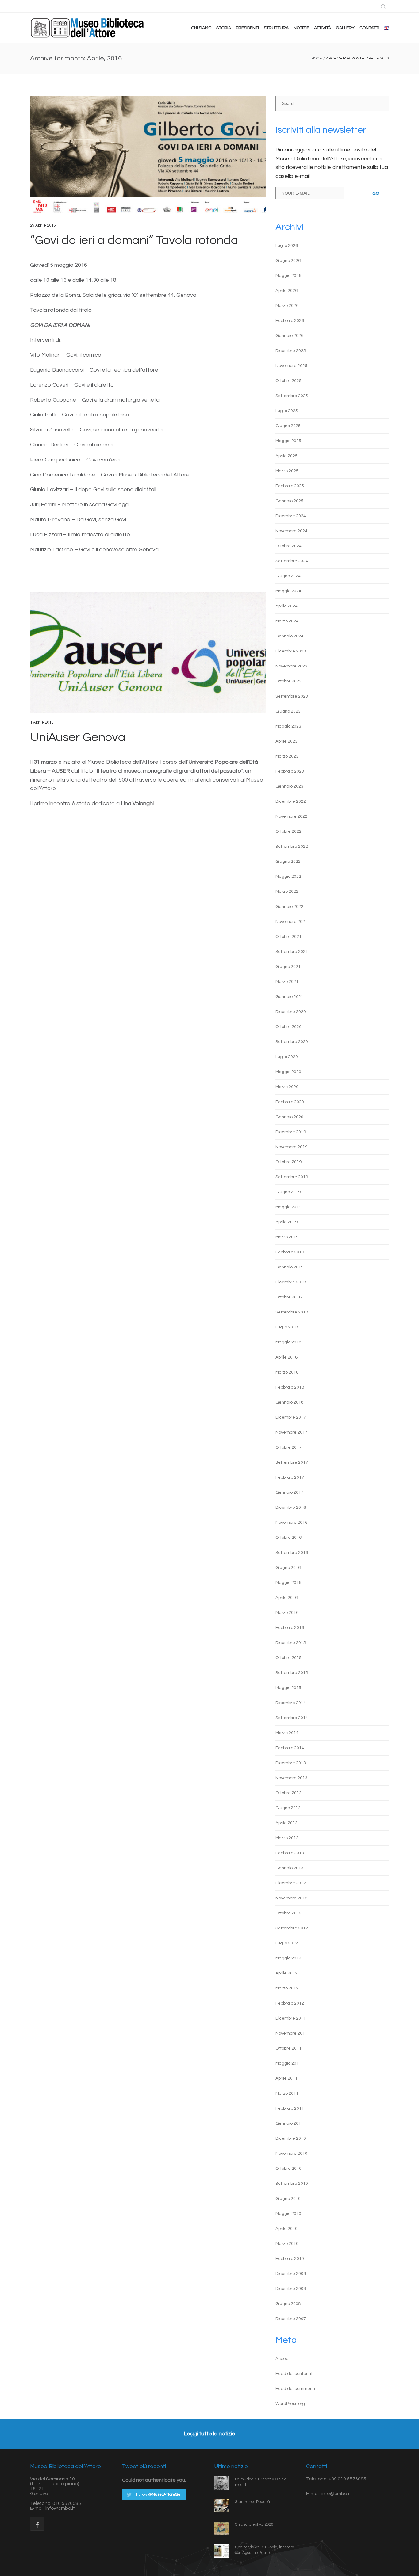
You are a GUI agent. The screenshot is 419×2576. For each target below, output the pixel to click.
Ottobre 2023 (288, 681)
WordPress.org (290, 2404)
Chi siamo (201, 28)
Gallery (345, 28)
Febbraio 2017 (290, 1477)
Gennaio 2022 (289, 907)
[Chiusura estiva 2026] (225, 2528)
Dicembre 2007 (291, 2319)
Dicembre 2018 (291, 1282)
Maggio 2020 (288, 1072)
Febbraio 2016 (290, 1628)
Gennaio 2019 (289, 1267)
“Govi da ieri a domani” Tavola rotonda (134, 240)
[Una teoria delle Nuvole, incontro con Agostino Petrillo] (225, 2551)
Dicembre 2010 (291, 2138)
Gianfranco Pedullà (252, 2502)
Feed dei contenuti (294, 2374)
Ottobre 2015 (288, 1658)
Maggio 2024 (288, 591)
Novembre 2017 (291, 1432)
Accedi (283, 2359)
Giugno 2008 (288, 2304)
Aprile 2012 (286, 1973)
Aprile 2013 (286, 1823)
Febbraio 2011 (290, 2108)
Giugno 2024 (288, 576)
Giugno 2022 (288, 862)
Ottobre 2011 (288, 2048)
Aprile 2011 (286, 2078)
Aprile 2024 (286, 606)
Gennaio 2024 (289, 636)
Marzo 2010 (287, 2244)
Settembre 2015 (292, 1673)
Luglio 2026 (287, 246)
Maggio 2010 (288, 2214)
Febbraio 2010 (290, 2259)
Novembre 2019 (291, 1147)
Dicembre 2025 (291, 351)
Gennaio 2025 (289, 501)
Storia (224, 28)
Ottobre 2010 (288, 2169)
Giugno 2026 (288, 261)
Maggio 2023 (288, 726)
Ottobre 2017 (288, 1447)
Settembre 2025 (292, 396)
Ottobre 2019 (288, 1162)
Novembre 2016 (291, 1523)
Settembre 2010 (292, 2184)
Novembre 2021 (291, 922)
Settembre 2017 (292, 1462)
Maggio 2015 (288, 1688)
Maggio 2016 (288, 1583)
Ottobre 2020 (288, 1027)
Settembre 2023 (292, 696)
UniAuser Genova (78, 737)
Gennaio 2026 (289, 336)
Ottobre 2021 (288, 937)
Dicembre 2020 (291, 1012)
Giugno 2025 (288, 426)
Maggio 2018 (288, 1342)
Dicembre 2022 (291, 801)
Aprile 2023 (286, 741)
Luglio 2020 (287, 1057)
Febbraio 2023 (290, 771)
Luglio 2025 (287, 411)
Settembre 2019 (292, 1177)
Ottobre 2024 (288, 546)
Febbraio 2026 (290, 321)
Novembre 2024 (291, 531)
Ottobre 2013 (288, 1793)
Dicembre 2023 (291, 651)
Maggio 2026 (288, 276)
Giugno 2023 (288, 711)
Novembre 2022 (291, 816)
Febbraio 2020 (290, 1102)
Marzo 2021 (287, 982)
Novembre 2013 (291, 1778)
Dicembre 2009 (291, 2274)
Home (317, 58)
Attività (323, 28)
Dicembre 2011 (291, 2018)
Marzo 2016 (287, 1613)
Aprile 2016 (286, 1598)
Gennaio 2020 (289, 1117)
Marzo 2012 (287, 1988)
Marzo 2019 (287, 1237)
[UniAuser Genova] (148, 653)
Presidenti (247, 28)
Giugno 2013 (288, 1808)
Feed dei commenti (295, 2389)
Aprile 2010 (286, 2229)
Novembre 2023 (291, 666)
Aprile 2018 (286, 1357)
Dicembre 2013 (291, 1763)
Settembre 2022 (292, 847)
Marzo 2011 (287, 2093)
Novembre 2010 (291, 2154)
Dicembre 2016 (291, 1508)
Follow (158, 2494)
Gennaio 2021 (289, 997)
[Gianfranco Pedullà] (225, 2505)
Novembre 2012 (291, 1898)
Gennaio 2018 (289, 1402)
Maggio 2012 (288, 1958)
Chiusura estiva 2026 (254, 2524)
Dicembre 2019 (291, 1132)
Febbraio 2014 (290, 1748)
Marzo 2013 (287, 1838)
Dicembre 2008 (291, 2289)
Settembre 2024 (292, 561)
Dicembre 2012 (291, 1883)
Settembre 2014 (292, 1718)
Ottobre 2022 (288, 831)
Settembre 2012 (292, 1928)
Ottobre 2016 (288, 1538)
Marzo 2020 (287, 1087)
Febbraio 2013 (290, 1853)
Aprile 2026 (286, 291)
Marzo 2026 (287, 306)
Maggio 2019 (288, 1207)
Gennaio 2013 (289, 1868)
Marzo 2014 (287, 1733)
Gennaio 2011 (289, 2123)
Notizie (301, 28)
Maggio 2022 (288, 877)
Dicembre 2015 (291, 1643)
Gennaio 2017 (289, 1492)
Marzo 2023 (287, 756)
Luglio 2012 (287, 1943)
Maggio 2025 (288, 441)
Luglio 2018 (287, 1327)
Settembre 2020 (292, 1042)
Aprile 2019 (286, 1222)
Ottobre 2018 (288, 1297)
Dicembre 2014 (291, 1703)
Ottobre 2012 (288, 1913)
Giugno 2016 (288, 1568)
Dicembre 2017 (291, 1417)
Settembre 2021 (292, 952)
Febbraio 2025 (290, 486)
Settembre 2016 (292, 1553)
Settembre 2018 (292, 1312)
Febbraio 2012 (290, 2003)
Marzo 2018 (287, 1372)
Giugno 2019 (288, 1192)
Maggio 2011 (288, 2063)
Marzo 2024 (287, 621)
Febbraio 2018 (290, 1387)
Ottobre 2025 (288, 381)
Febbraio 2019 (290, 1252)
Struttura (276, 28)
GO (376, 193)
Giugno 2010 (288, 2199)
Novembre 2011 (291, 2033)
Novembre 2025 (291, 366)
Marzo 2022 (287, 892)
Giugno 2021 (288, 967)
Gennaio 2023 (289, 786)
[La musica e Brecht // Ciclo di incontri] (225, 2483)
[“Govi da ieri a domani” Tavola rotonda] (148, 156)
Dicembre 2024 (291, 516)
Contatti (369, 28)
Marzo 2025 (287, 471)
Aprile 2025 (286, 456)
